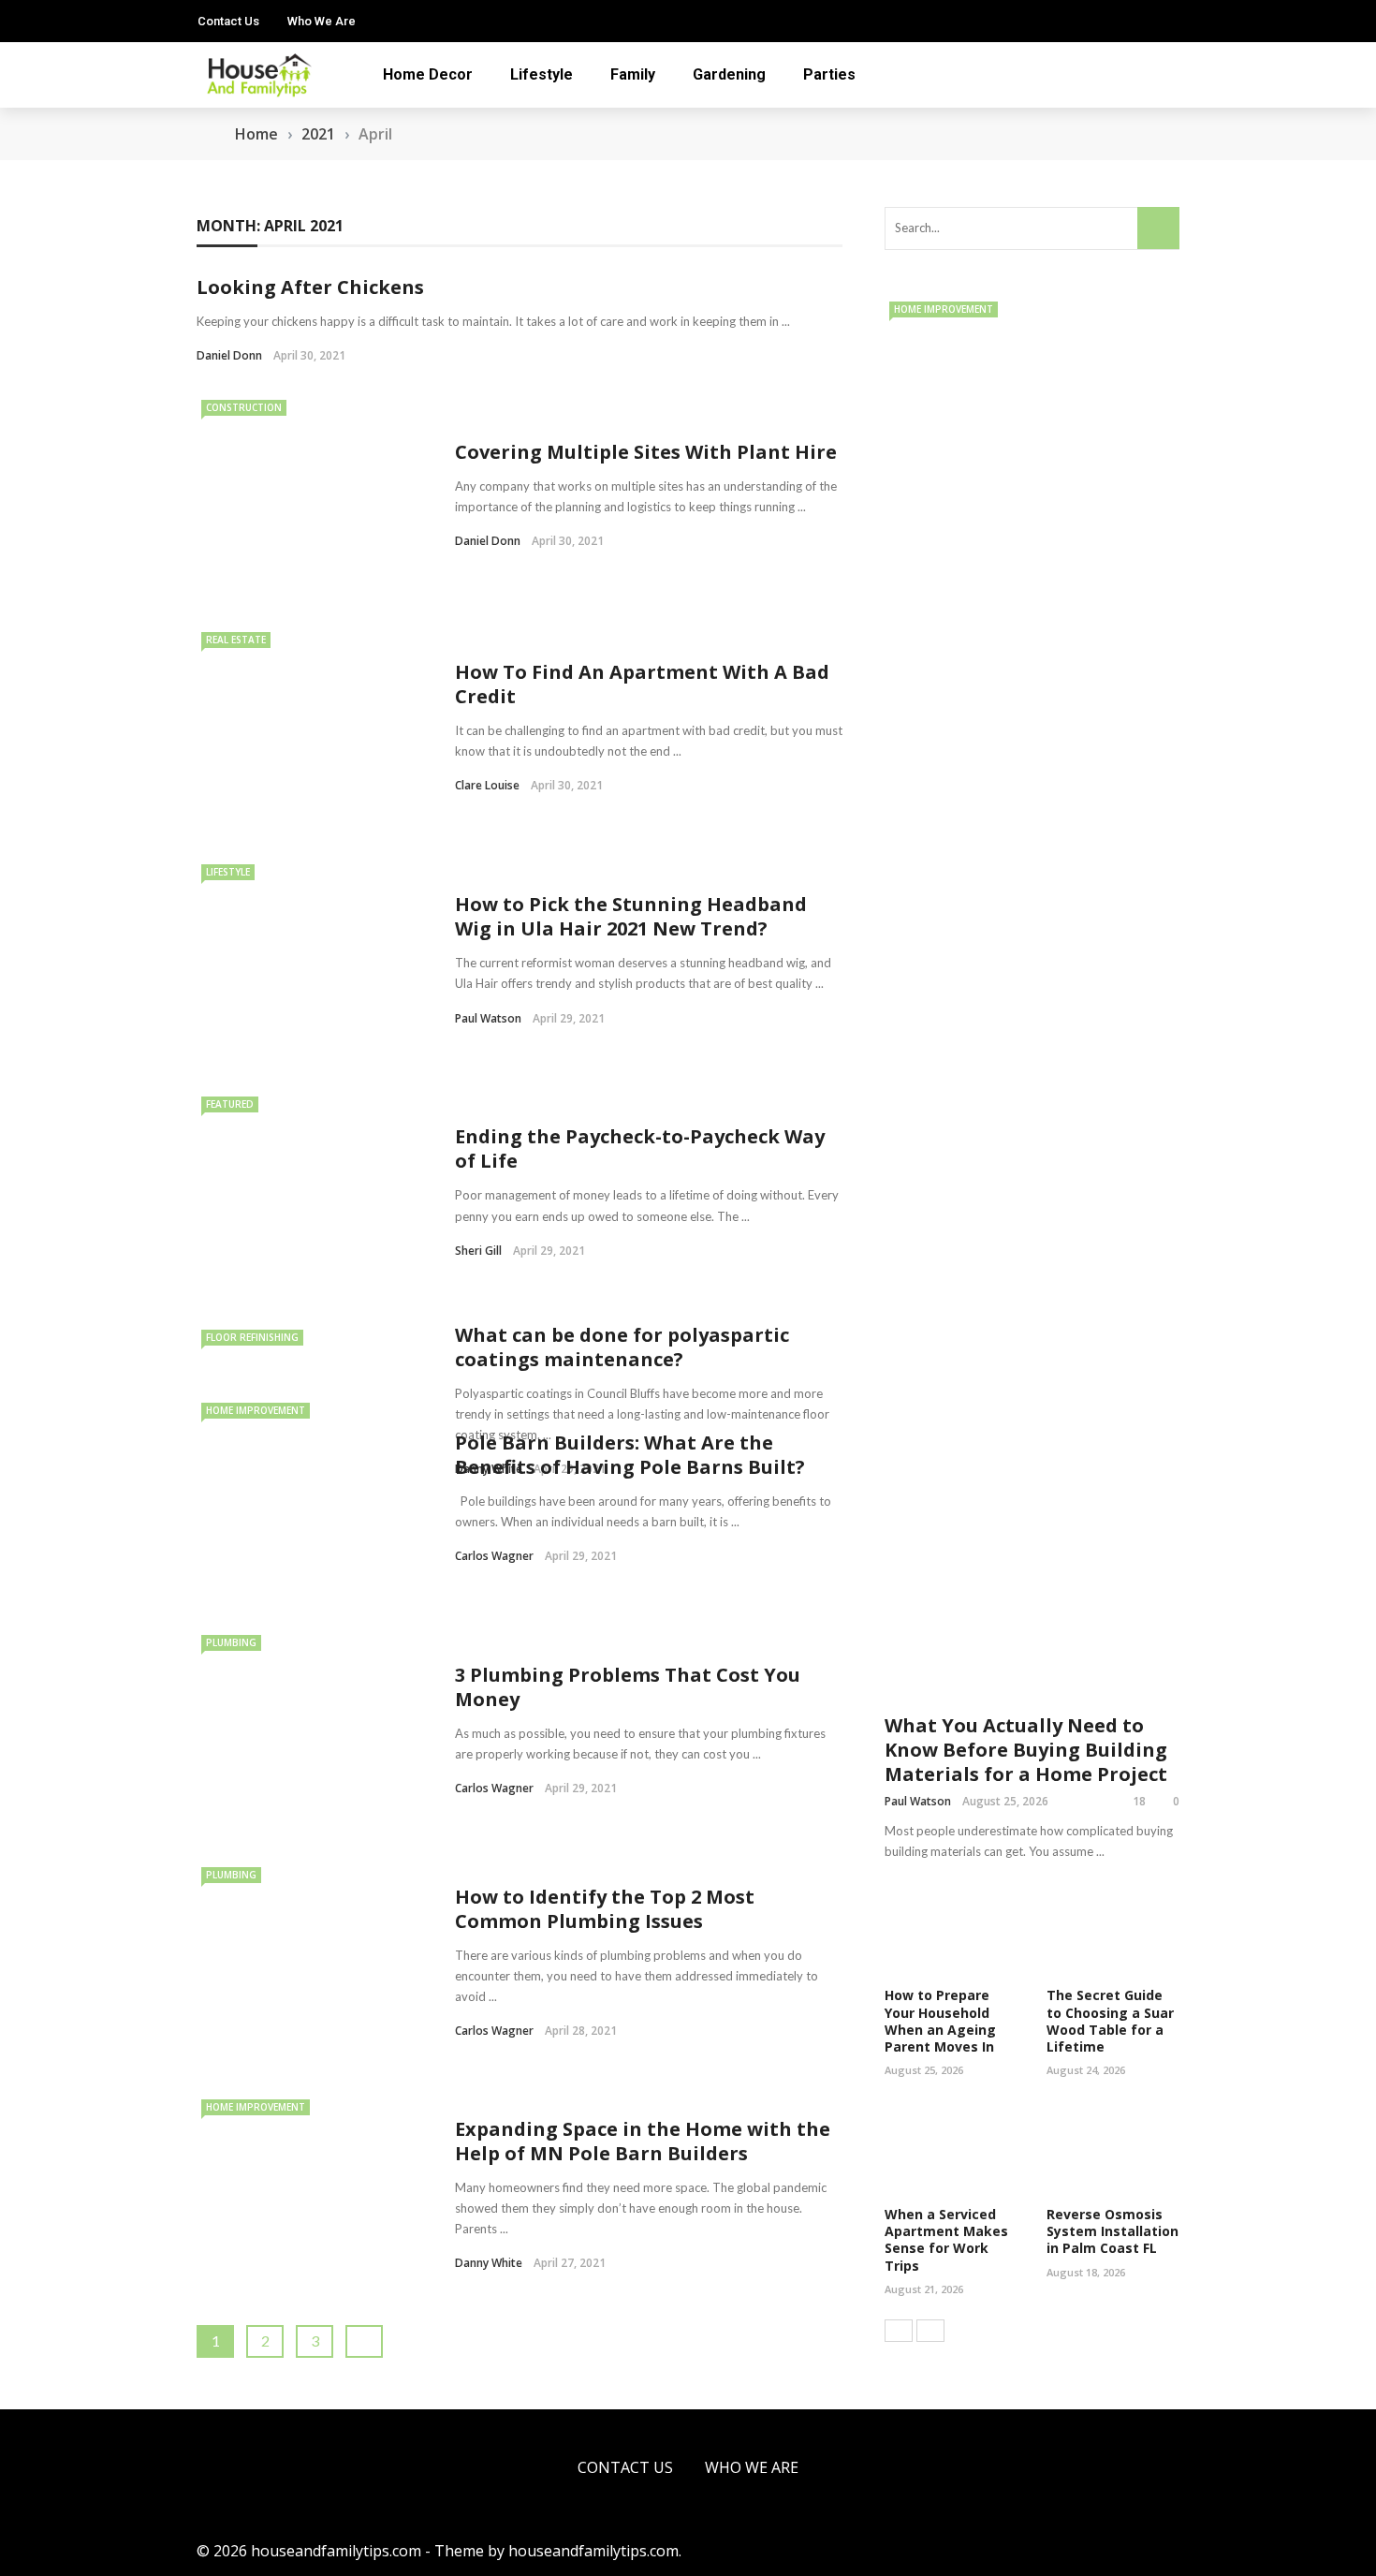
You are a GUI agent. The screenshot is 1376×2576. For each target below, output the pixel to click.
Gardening (729, 74)
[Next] (930, 2331)
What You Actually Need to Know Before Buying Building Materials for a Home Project (1026, 1750)
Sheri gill (478, 1251)
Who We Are (322, 21)
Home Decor (428, 74)
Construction (244, 407)
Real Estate (236, 640)
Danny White (489, 2263)
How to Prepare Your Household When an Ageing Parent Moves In (940, 2021)
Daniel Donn (229, 355)
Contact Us (228, 21)
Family (633, 74)
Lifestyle (542, 74)
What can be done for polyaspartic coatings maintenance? (622, 1347)
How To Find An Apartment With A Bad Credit (642, 684)
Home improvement (256, 1410)
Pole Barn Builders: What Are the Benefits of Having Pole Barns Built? (630, 1455)
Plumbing (231, 1642)
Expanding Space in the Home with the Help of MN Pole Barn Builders (643, 2141)
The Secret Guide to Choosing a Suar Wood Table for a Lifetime (1110, 2021)
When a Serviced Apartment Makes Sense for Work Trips (946, 2240)
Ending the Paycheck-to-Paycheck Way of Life (640, 1148)
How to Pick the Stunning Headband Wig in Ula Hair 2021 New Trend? (631, 916)
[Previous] (899, 2331)
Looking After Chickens (310, 287)
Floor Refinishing (252, 1337)
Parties (829, 74)
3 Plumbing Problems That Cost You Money (628, 1687)
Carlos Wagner (494, 1556)
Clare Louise (487, 785)
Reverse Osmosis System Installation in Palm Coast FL (1113, 2231)
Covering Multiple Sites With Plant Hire (646, 452)
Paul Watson (488, 1018)
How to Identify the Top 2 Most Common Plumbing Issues (605, 1909)
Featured (230, 1104)
